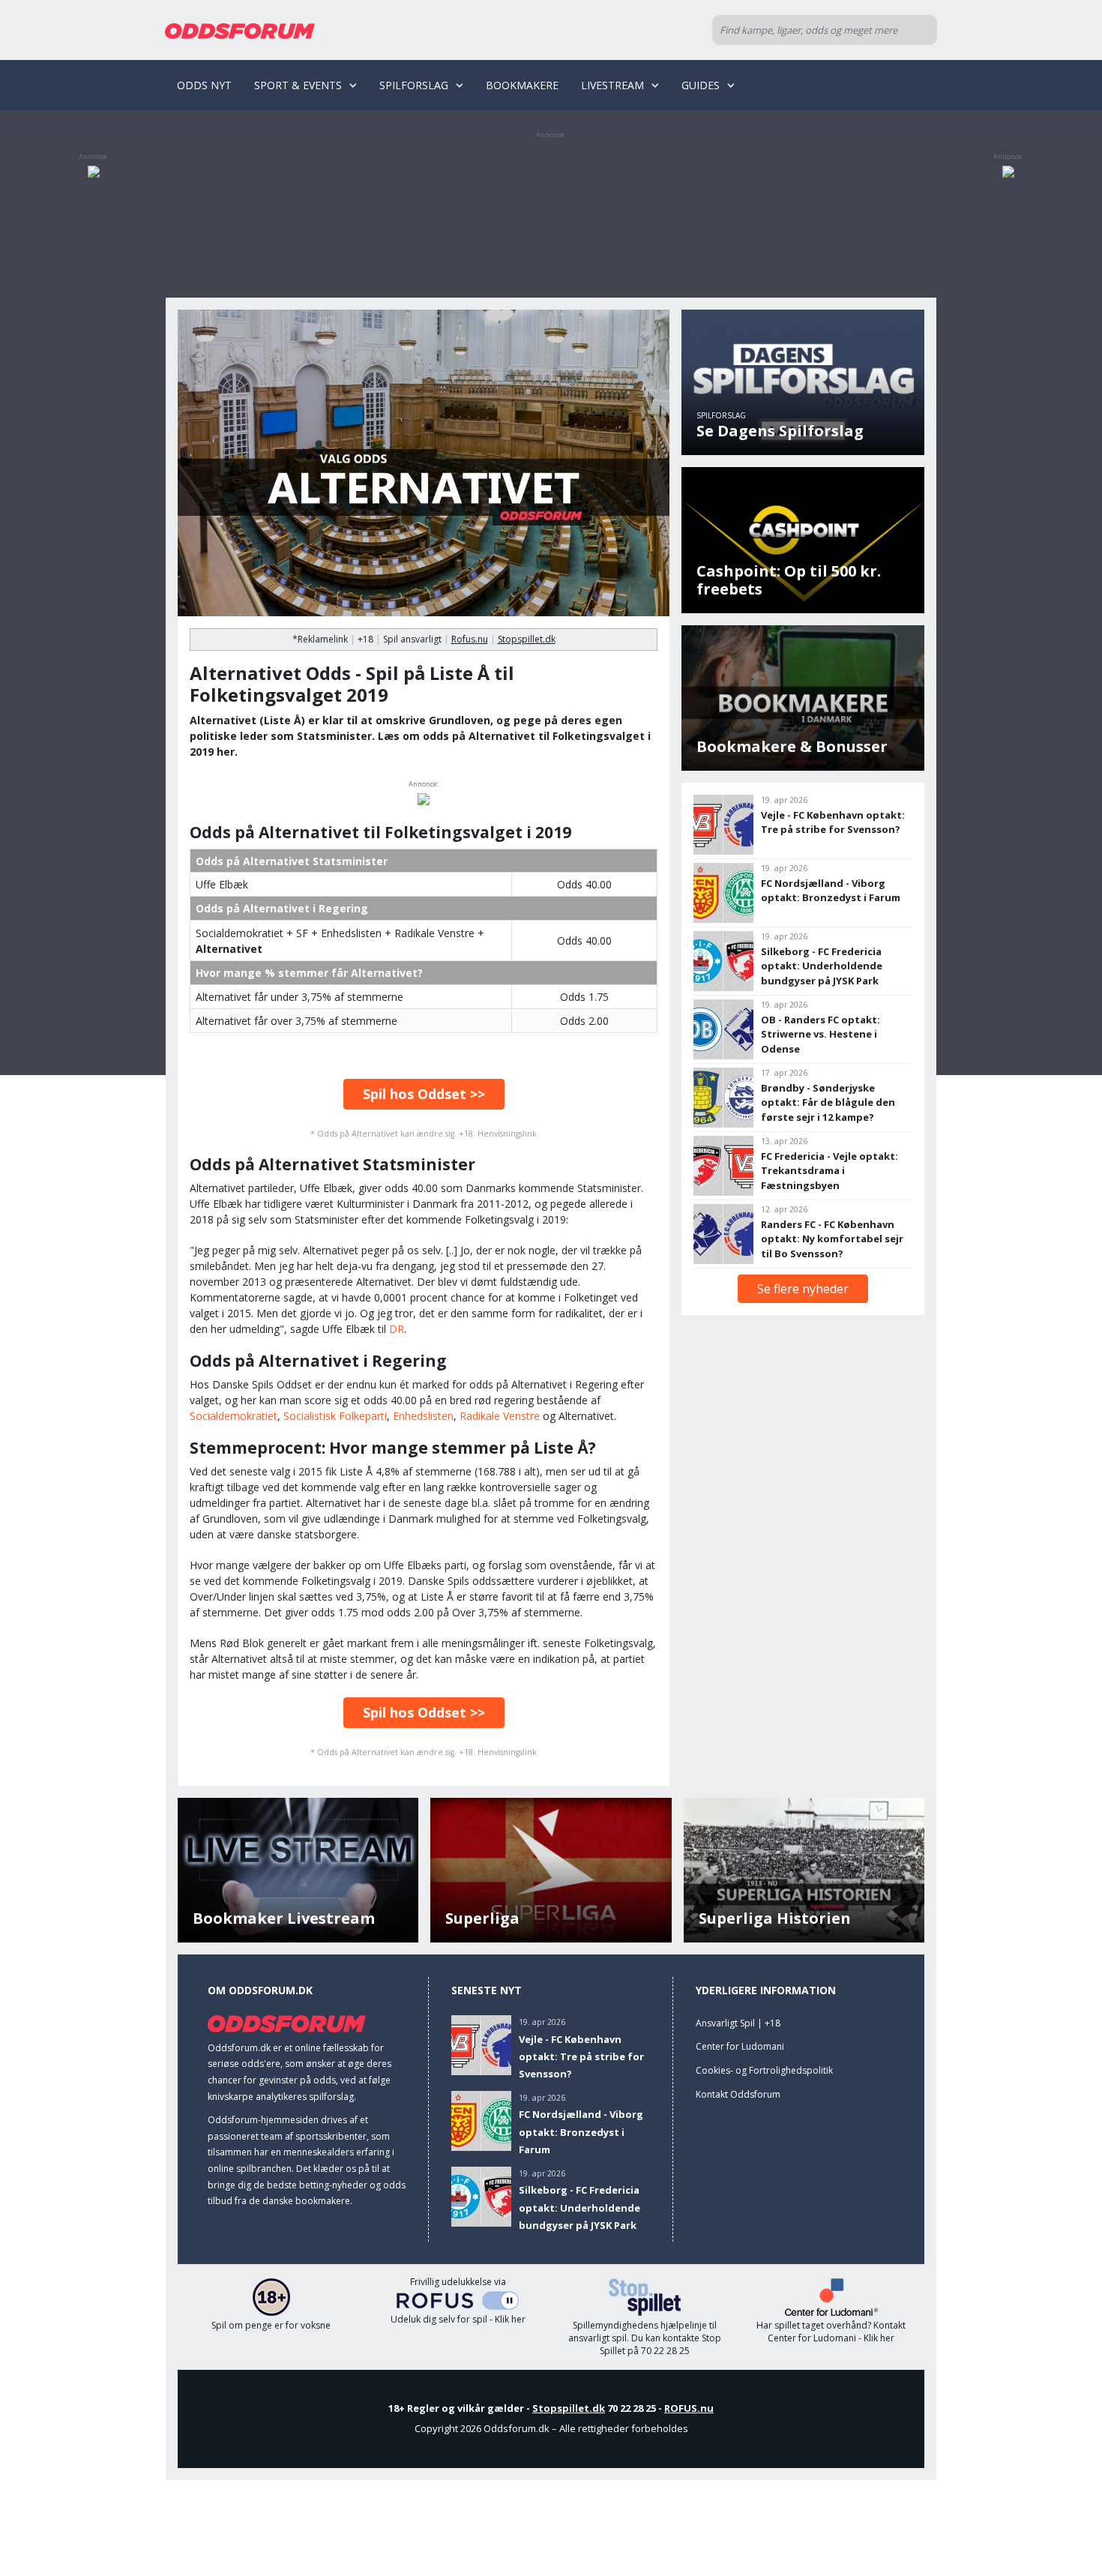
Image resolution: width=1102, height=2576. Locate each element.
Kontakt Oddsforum (738, 2094)
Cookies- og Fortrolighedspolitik (764, 2070)
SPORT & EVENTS (298, 85)
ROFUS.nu (689, 2408)
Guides (701, 85)
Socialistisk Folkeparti (335, 1416)
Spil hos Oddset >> (424, 1094)
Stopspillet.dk (527, 639)
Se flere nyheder (803, 1289)
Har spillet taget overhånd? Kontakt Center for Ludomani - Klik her (831, 2332)
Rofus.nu (470, 639)
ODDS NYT (204, 85)
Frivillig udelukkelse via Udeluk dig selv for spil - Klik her (458, 2301)
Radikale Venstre (500, 1416)
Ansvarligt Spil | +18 (738, 2023)
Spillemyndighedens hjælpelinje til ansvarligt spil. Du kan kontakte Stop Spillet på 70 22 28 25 (645, 2338)
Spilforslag (414, 85)
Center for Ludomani (740, 2046)
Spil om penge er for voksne (271, 2325)
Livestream (612, 85)
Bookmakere (522, 85)
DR (397, 1329)
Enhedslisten (423, 1416)
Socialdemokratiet (234, 1416)
